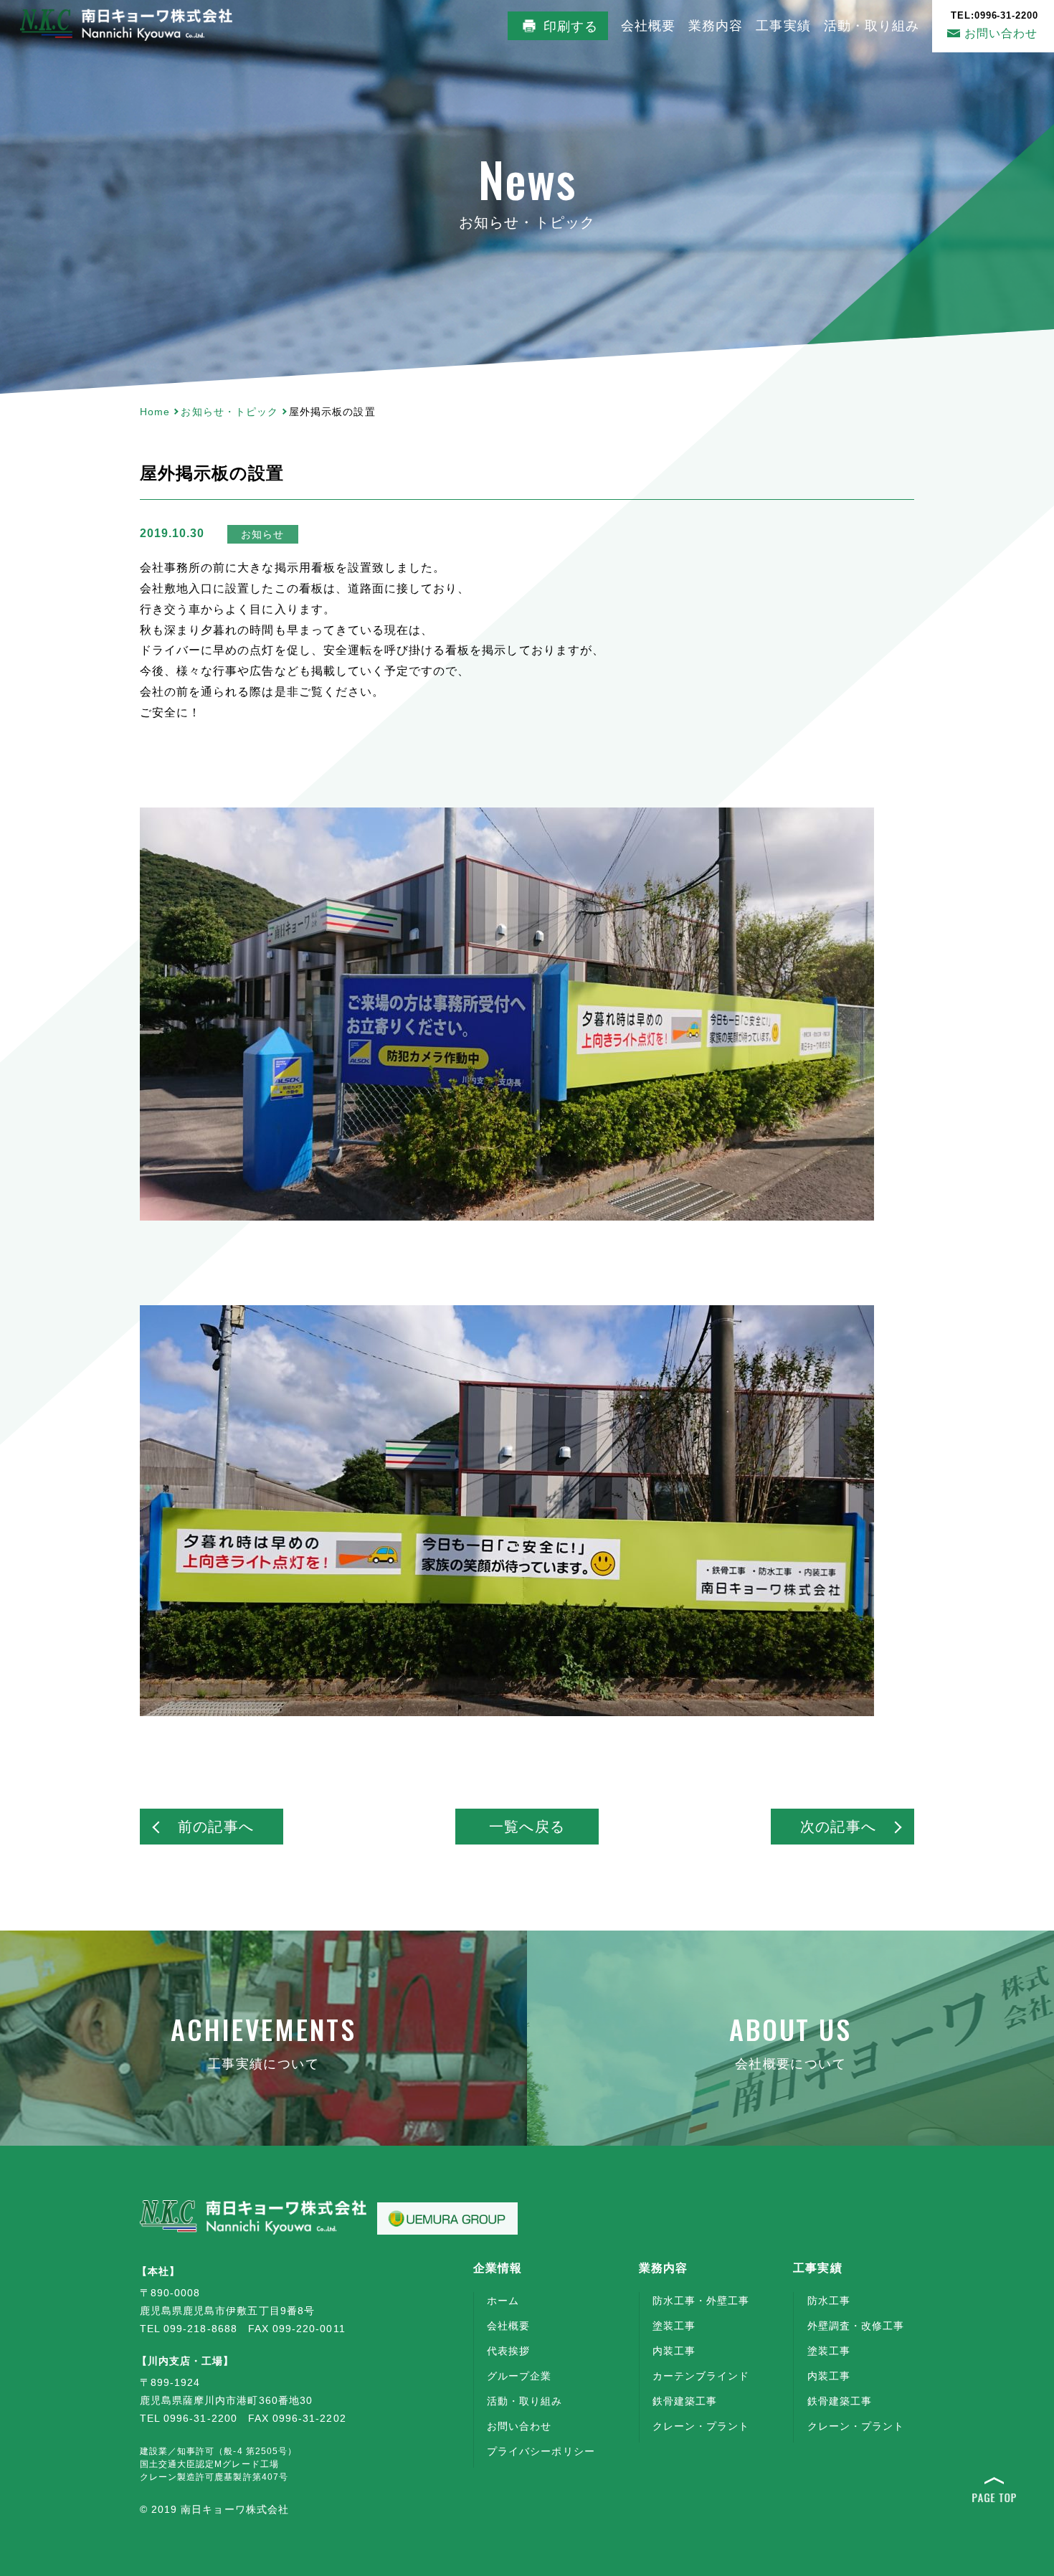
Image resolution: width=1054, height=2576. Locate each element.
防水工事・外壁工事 (701, 2301)
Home (155, 412)
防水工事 (829, 2301)
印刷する (571, 27)
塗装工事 (674, 2326)
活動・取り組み (872, 26)
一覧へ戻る (527, 1827)
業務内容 (716, 26)
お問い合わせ (995, 25)
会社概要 (648, 26)
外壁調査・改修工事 (856, 2326)
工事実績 (783, 26)
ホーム (503, 2301)
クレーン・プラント (701, 2426)
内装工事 (674, 2351)
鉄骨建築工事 (685, 2401)
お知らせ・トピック (229, 412)
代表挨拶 (508, 2351)
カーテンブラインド (701, 2376)
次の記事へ (838, 1827)
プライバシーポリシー (541, 2451)
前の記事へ (215, 1827)
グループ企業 (519, 2376)
